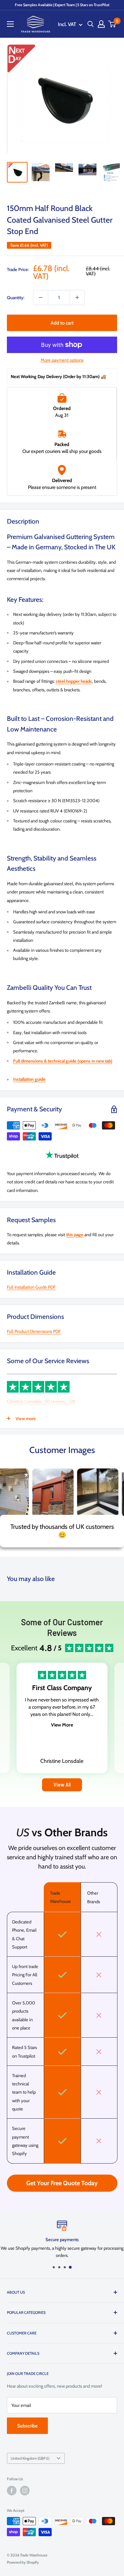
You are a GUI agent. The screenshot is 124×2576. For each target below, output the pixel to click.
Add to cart (62, 323)
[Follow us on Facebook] (12, 2491)
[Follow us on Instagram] (25, 2491)
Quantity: (16, 297)
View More (62, 1725)
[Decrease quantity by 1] (41, 297)
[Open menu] (10, 24)
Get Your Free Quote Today (62, 2183)
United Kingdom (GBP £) (30, 2458)
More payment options (62, 360)
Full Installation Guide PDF (31, 1287)
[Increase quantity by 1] (77, 297)
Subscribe (27, 2426)
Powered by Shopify (23, 2562)
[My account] (101, 24)
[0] (112, 24)
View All (62, 1785)
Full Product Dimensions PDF (34, 1331)
